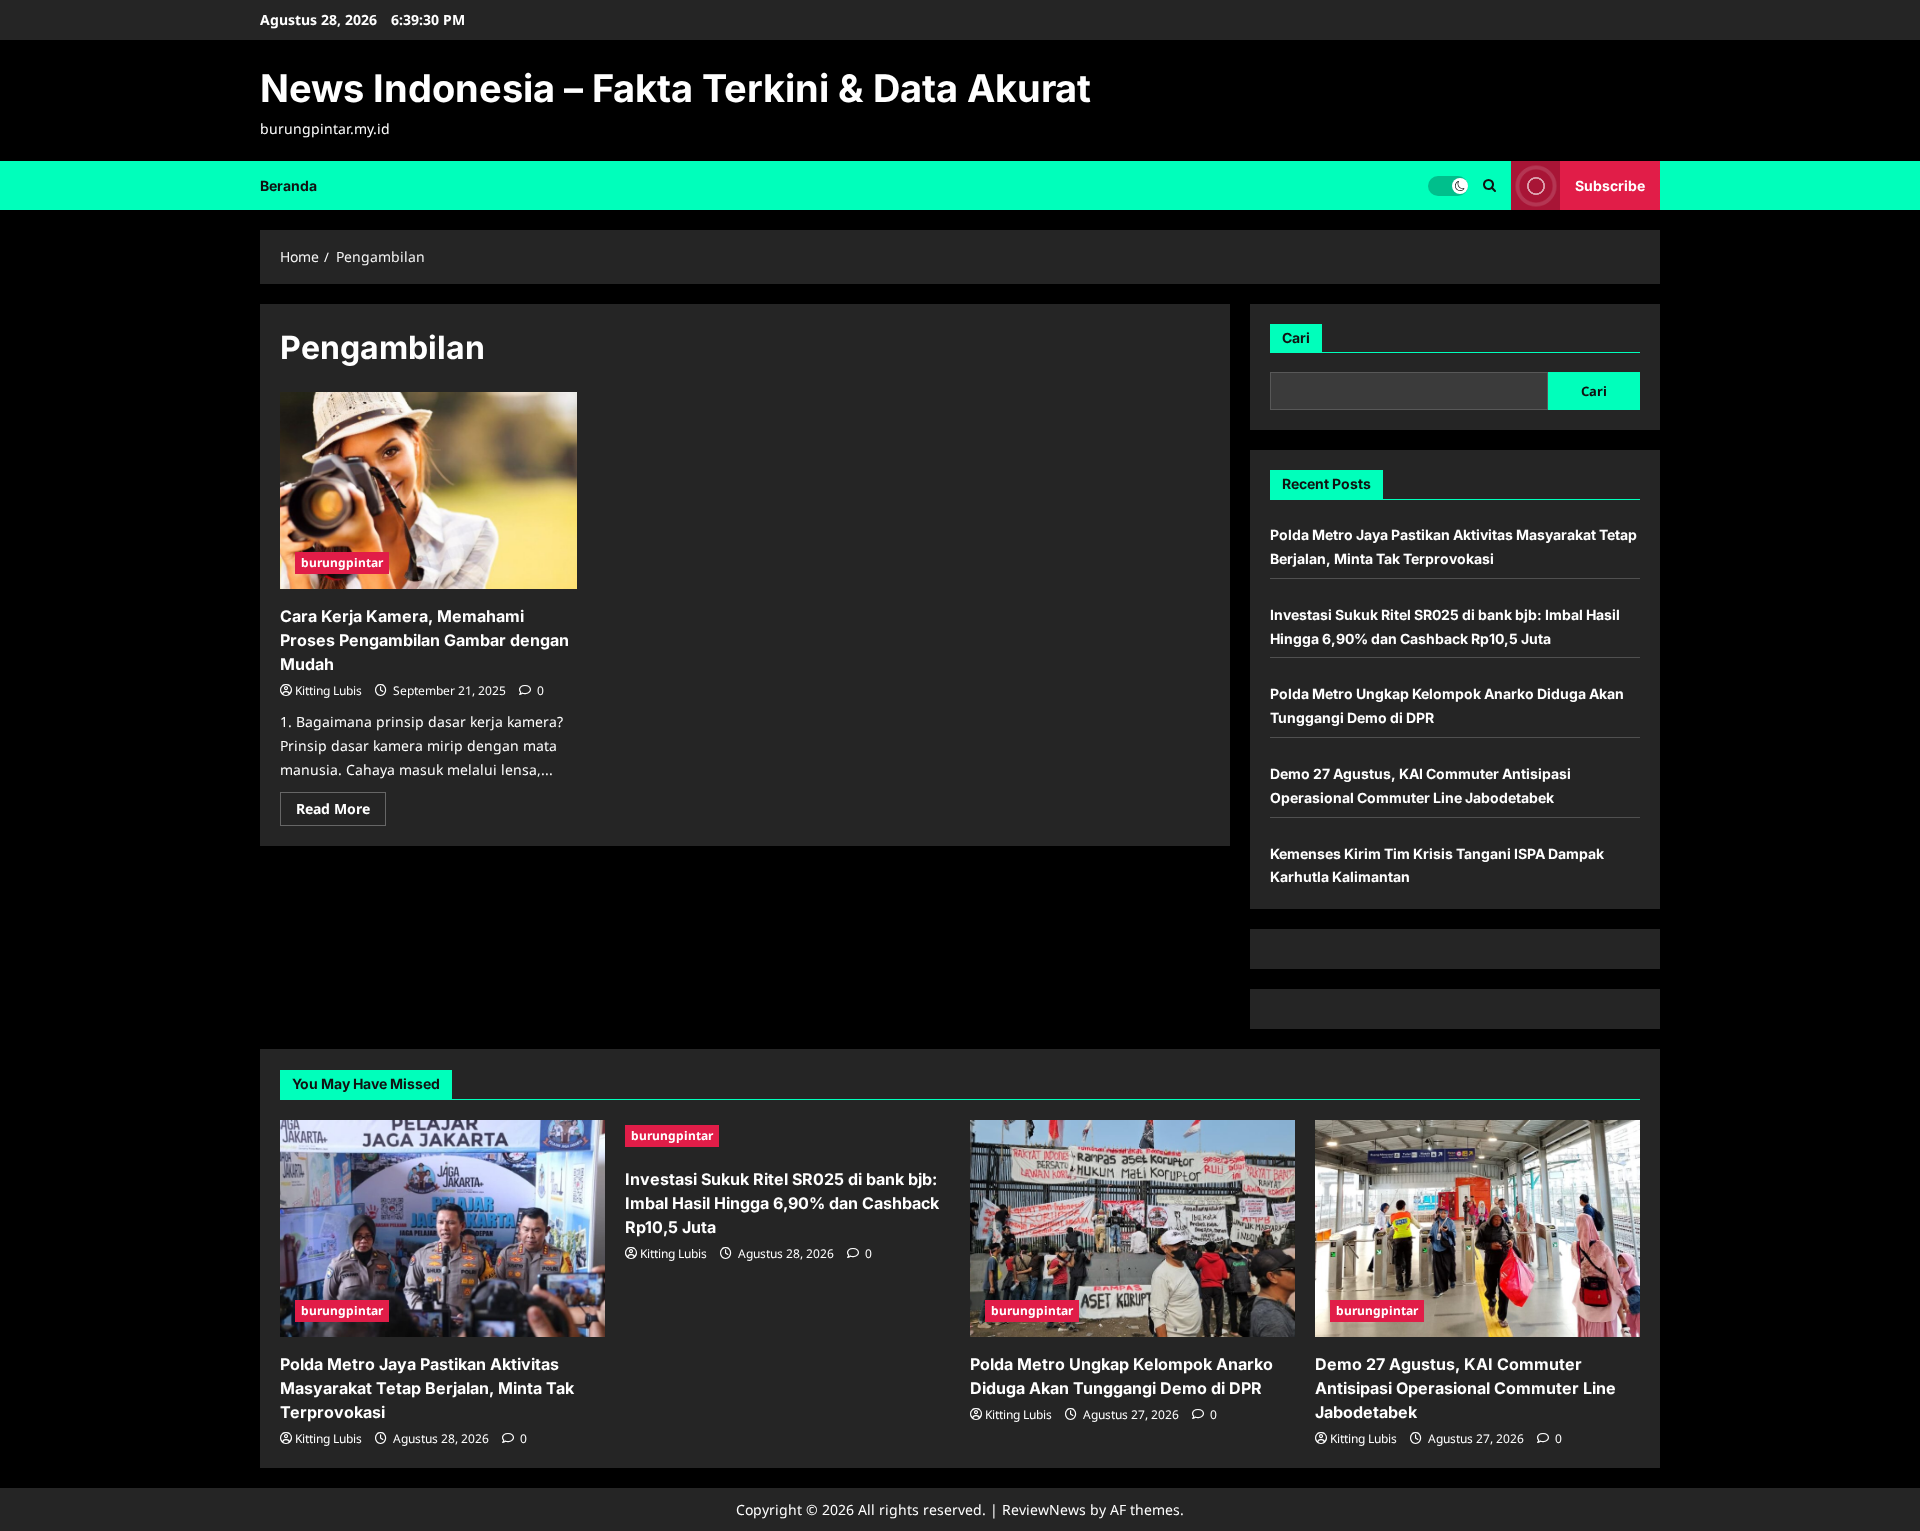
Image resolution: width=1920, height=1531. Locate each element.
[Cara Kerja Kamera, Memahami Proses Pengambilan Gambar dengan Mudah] (428, 491)
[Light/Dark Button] (1448, 185)
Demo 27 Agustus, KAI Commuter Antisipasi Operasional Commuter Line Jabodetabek (1465, 1388)
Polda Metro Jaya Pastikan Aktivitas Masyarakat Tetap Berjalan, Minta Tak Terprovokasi (427, 1388)
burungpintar (342, 562)
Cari (1296, 337)
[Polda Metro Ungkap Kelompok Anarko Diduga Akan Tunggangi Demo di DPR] (1132, 1228)
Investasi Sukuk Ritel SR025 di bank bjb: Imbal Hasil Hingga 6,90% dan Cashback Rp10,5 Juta (782, 1203)
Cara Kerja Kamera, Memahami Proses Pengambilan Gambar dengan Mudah (424, 640)
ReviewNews (1044, 1509)
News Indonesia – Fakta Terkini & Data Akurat (675, 88)
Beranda (288, 185)
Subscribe (1610, 184)
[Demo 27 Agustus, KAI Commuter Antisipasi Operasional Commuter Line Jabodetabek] (1477, 1228)
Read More (341, 812)
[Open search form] (1489, 185)
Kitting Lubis (328, 690)
